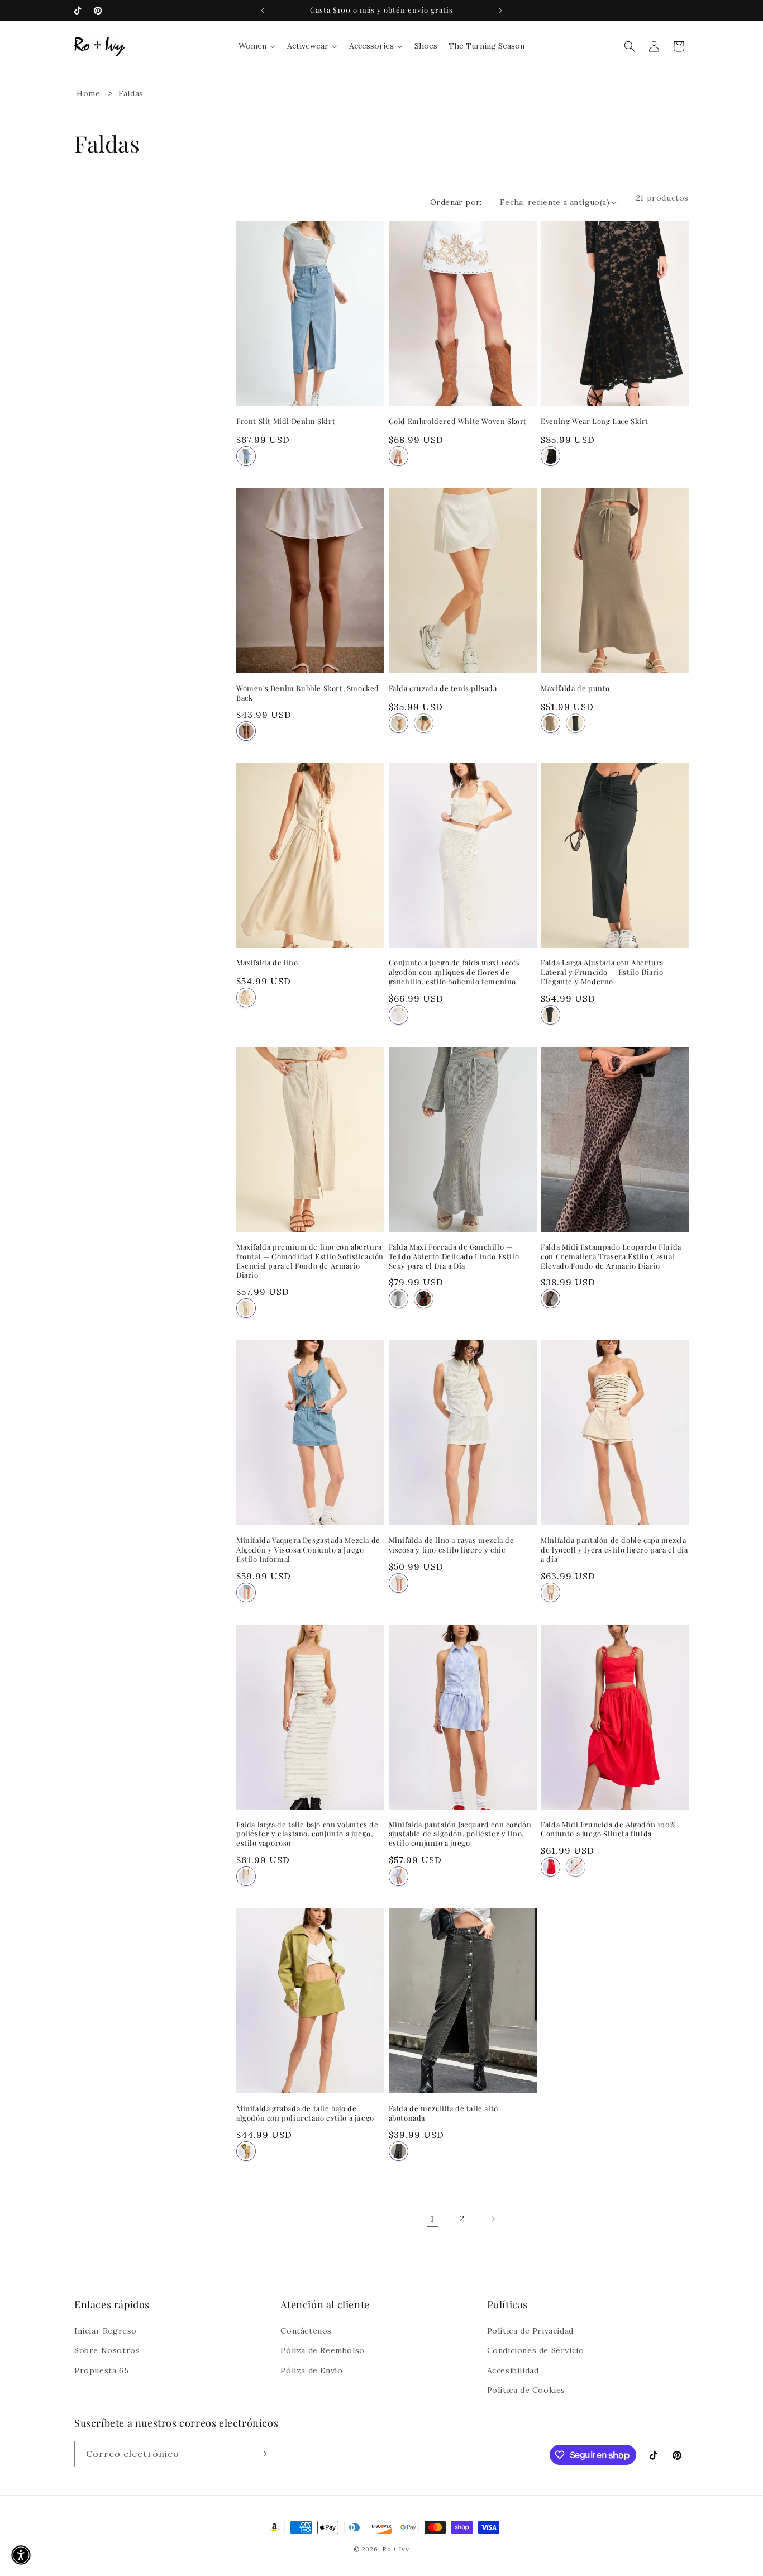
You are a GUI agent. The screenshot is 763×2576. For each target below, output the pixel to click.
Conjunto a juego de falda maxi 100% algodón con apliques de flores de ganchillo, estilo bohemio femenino (454, 972)
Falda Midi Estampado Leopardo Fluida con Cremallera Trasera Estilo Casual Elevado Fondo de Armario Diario (611, 1256)
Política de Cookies (526, 2390)
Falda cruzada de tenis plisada (443, 688)
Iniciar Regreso (106, 2331)
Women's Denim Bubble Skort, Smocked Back (308, 693)
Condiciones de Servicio (536, 2350)
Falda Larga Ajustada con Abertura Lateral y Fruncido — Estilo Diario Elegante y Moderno (602, 972)
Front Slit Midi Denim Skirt (286, 421)
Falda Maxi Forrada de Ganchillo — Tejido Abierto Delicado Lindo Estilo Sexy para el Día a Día (454, 1256)
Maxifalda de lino (267, 962)
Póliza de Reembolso (322, 2350)
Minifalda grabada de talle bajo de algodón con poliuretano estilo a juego (305, 2113)
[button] (630, 46)
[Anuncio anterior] (263, 11)
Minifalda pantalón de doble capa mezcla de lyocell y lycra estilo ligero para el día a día (614, 1549)
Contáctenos (306, 2331)
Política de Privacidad (530, 2331)
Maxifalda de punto (575, 688)
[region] (381, 11)
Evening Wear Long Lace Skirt (595, 421)
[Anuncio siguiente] (500, 11)
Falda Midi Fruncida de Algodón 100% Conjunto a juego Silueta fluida (608, 1829)
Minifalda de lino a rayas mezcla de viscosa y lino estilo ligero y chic (452, 1545)
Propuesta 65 (101, 2370)
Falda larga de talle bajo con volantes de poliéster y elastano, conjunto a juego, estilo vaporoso (307, 1834)
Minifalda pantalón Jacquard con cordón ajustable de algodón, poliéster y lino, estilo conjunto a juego (460, 1834)
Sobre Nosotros (107, 2350)
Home (88, 93)
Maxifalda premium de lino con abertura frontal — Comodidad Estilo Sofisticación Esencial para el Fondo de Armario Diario (310, 1261)
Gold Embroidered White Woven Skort (458, 421)
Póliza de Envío (311, 2370)
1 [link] (432, 2218)
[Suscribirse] (263, 2454)
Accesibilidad (513, 2370)
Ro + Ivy (396, 2549)
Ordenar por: (456, 202)
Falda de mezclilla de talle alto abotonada (444, 2113)
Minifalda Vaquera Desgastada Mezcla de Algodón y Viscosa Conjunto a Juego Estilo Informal (308, 1549)
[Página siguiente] (493, 2219)
